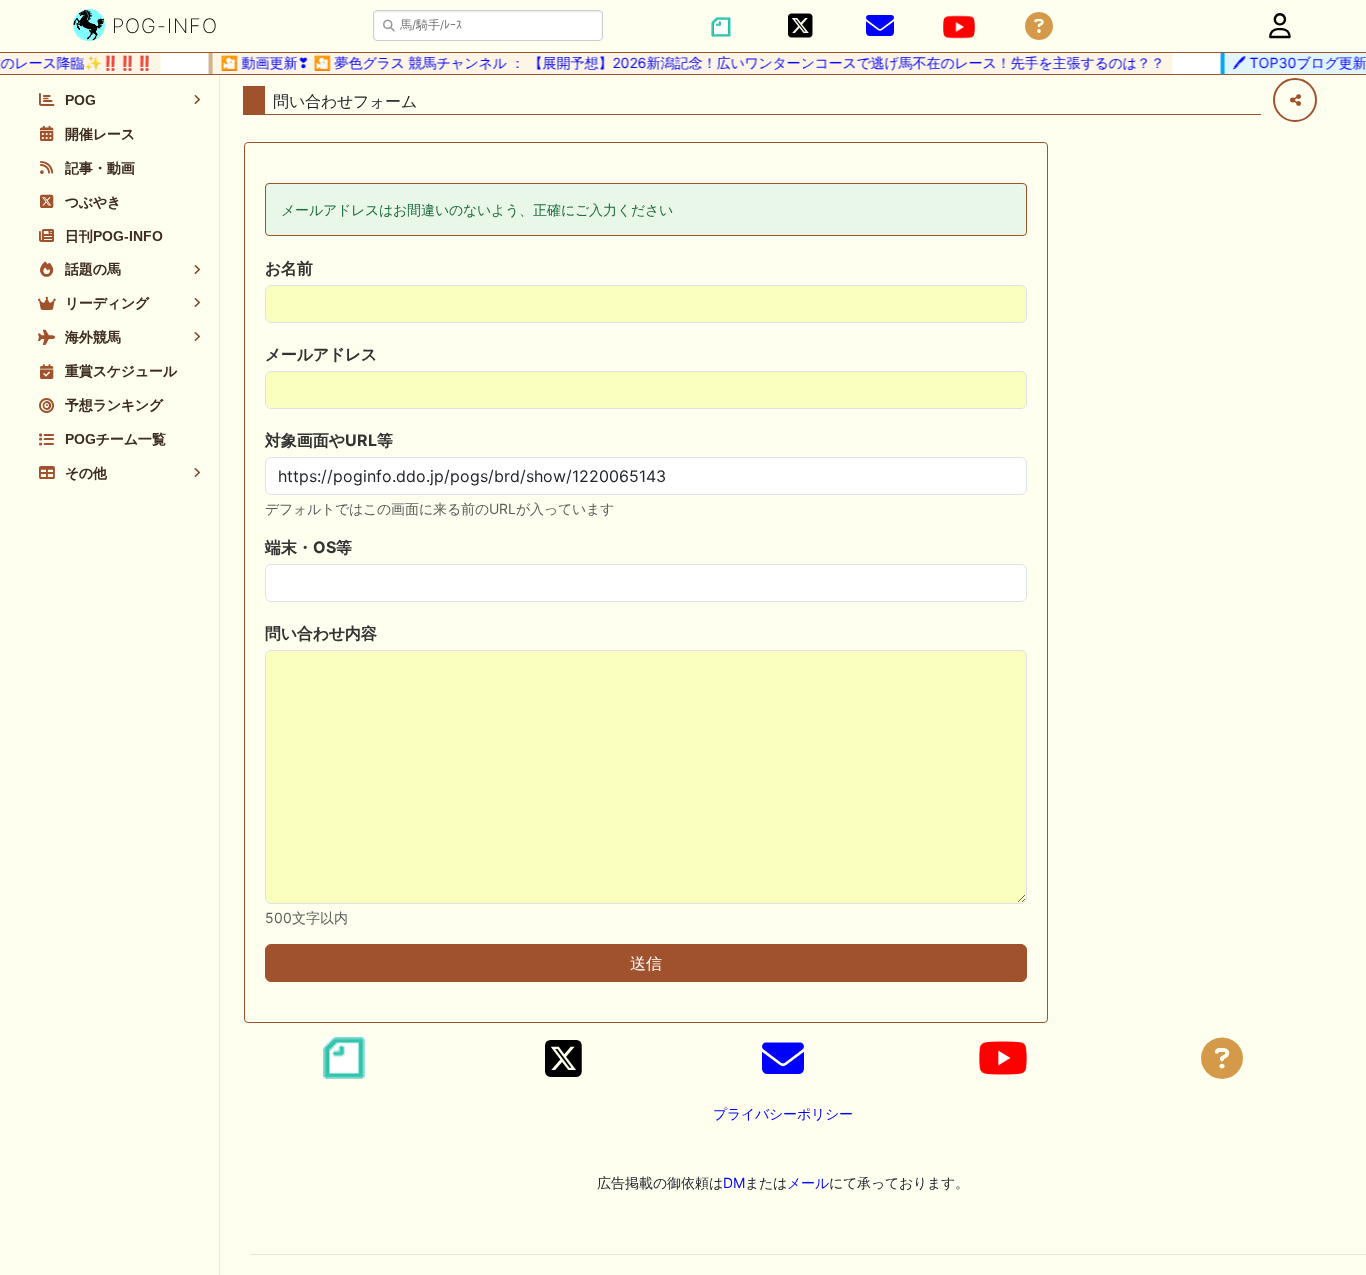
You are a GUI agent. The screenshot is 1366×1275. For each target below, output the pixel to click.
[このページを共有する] (1295, 100)
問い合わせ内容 (321, 633)
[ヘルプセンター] (1039, 26)
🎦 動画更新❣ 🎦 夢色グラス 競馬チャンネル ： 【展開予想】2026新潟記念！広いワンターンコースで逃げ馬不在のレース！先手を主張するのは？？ (684, 62)
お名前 (289, 268)
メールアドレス (321, 354)
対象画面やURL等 (329, 440)
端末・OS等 (308, 547)
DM (734, 1182)
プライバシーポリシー (783, 1113)
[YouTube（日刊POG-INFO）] (959, 27)
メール (808, 1182)
